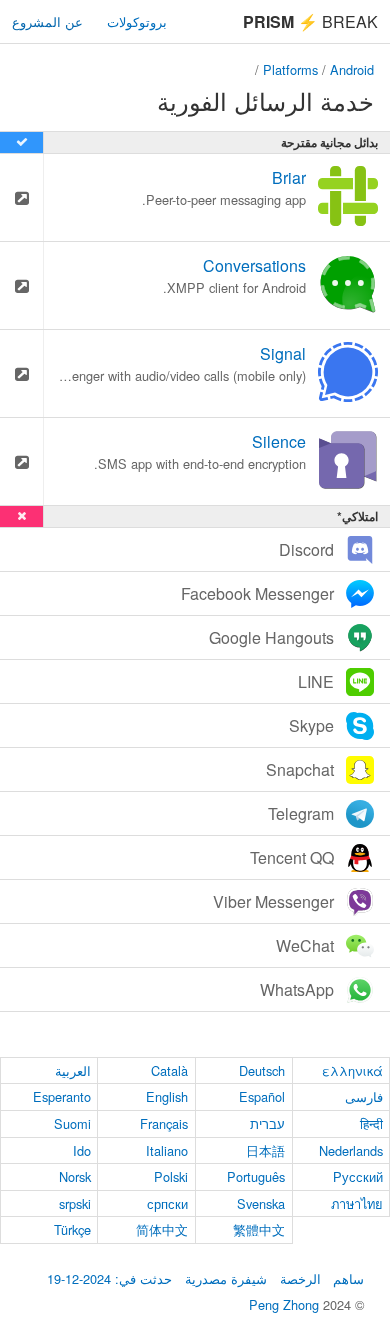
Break (310, 21)
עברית (267, 1123)
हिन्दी (371, 1123)
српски (167, 1203)
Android (352, 69)
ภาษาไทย (357, 1203)
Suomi (72, 1123)
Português (256, 1176)
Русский (358, 1176)
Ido (82, 1150)
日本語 (265, 1150)
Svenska (261, 1203)
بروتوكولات (137, 21)
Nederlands (351, 1150)
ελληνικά (352, 1070)
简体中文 (162, 1229)
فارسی (364, 1096)
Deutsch (262, 1070)
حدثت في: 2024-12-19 (109, 1278)
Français (164, 1123)
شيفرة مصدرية (226, 1278)
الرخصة (300, 1278)
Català (169, 1070)
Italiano (167, 1150)
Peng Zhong (286, 1304)
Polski (171, 1176)
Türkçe (72, 1229)
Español (262, 1096)
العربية (73, 1070)
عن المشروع (47, 21)
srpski (75, 1203)
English (167, 1096)
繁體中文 (259, 1229)
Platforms (290, 69)
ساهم (348, 1278)
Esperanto (62, 1096)
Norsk (75, 1176)
